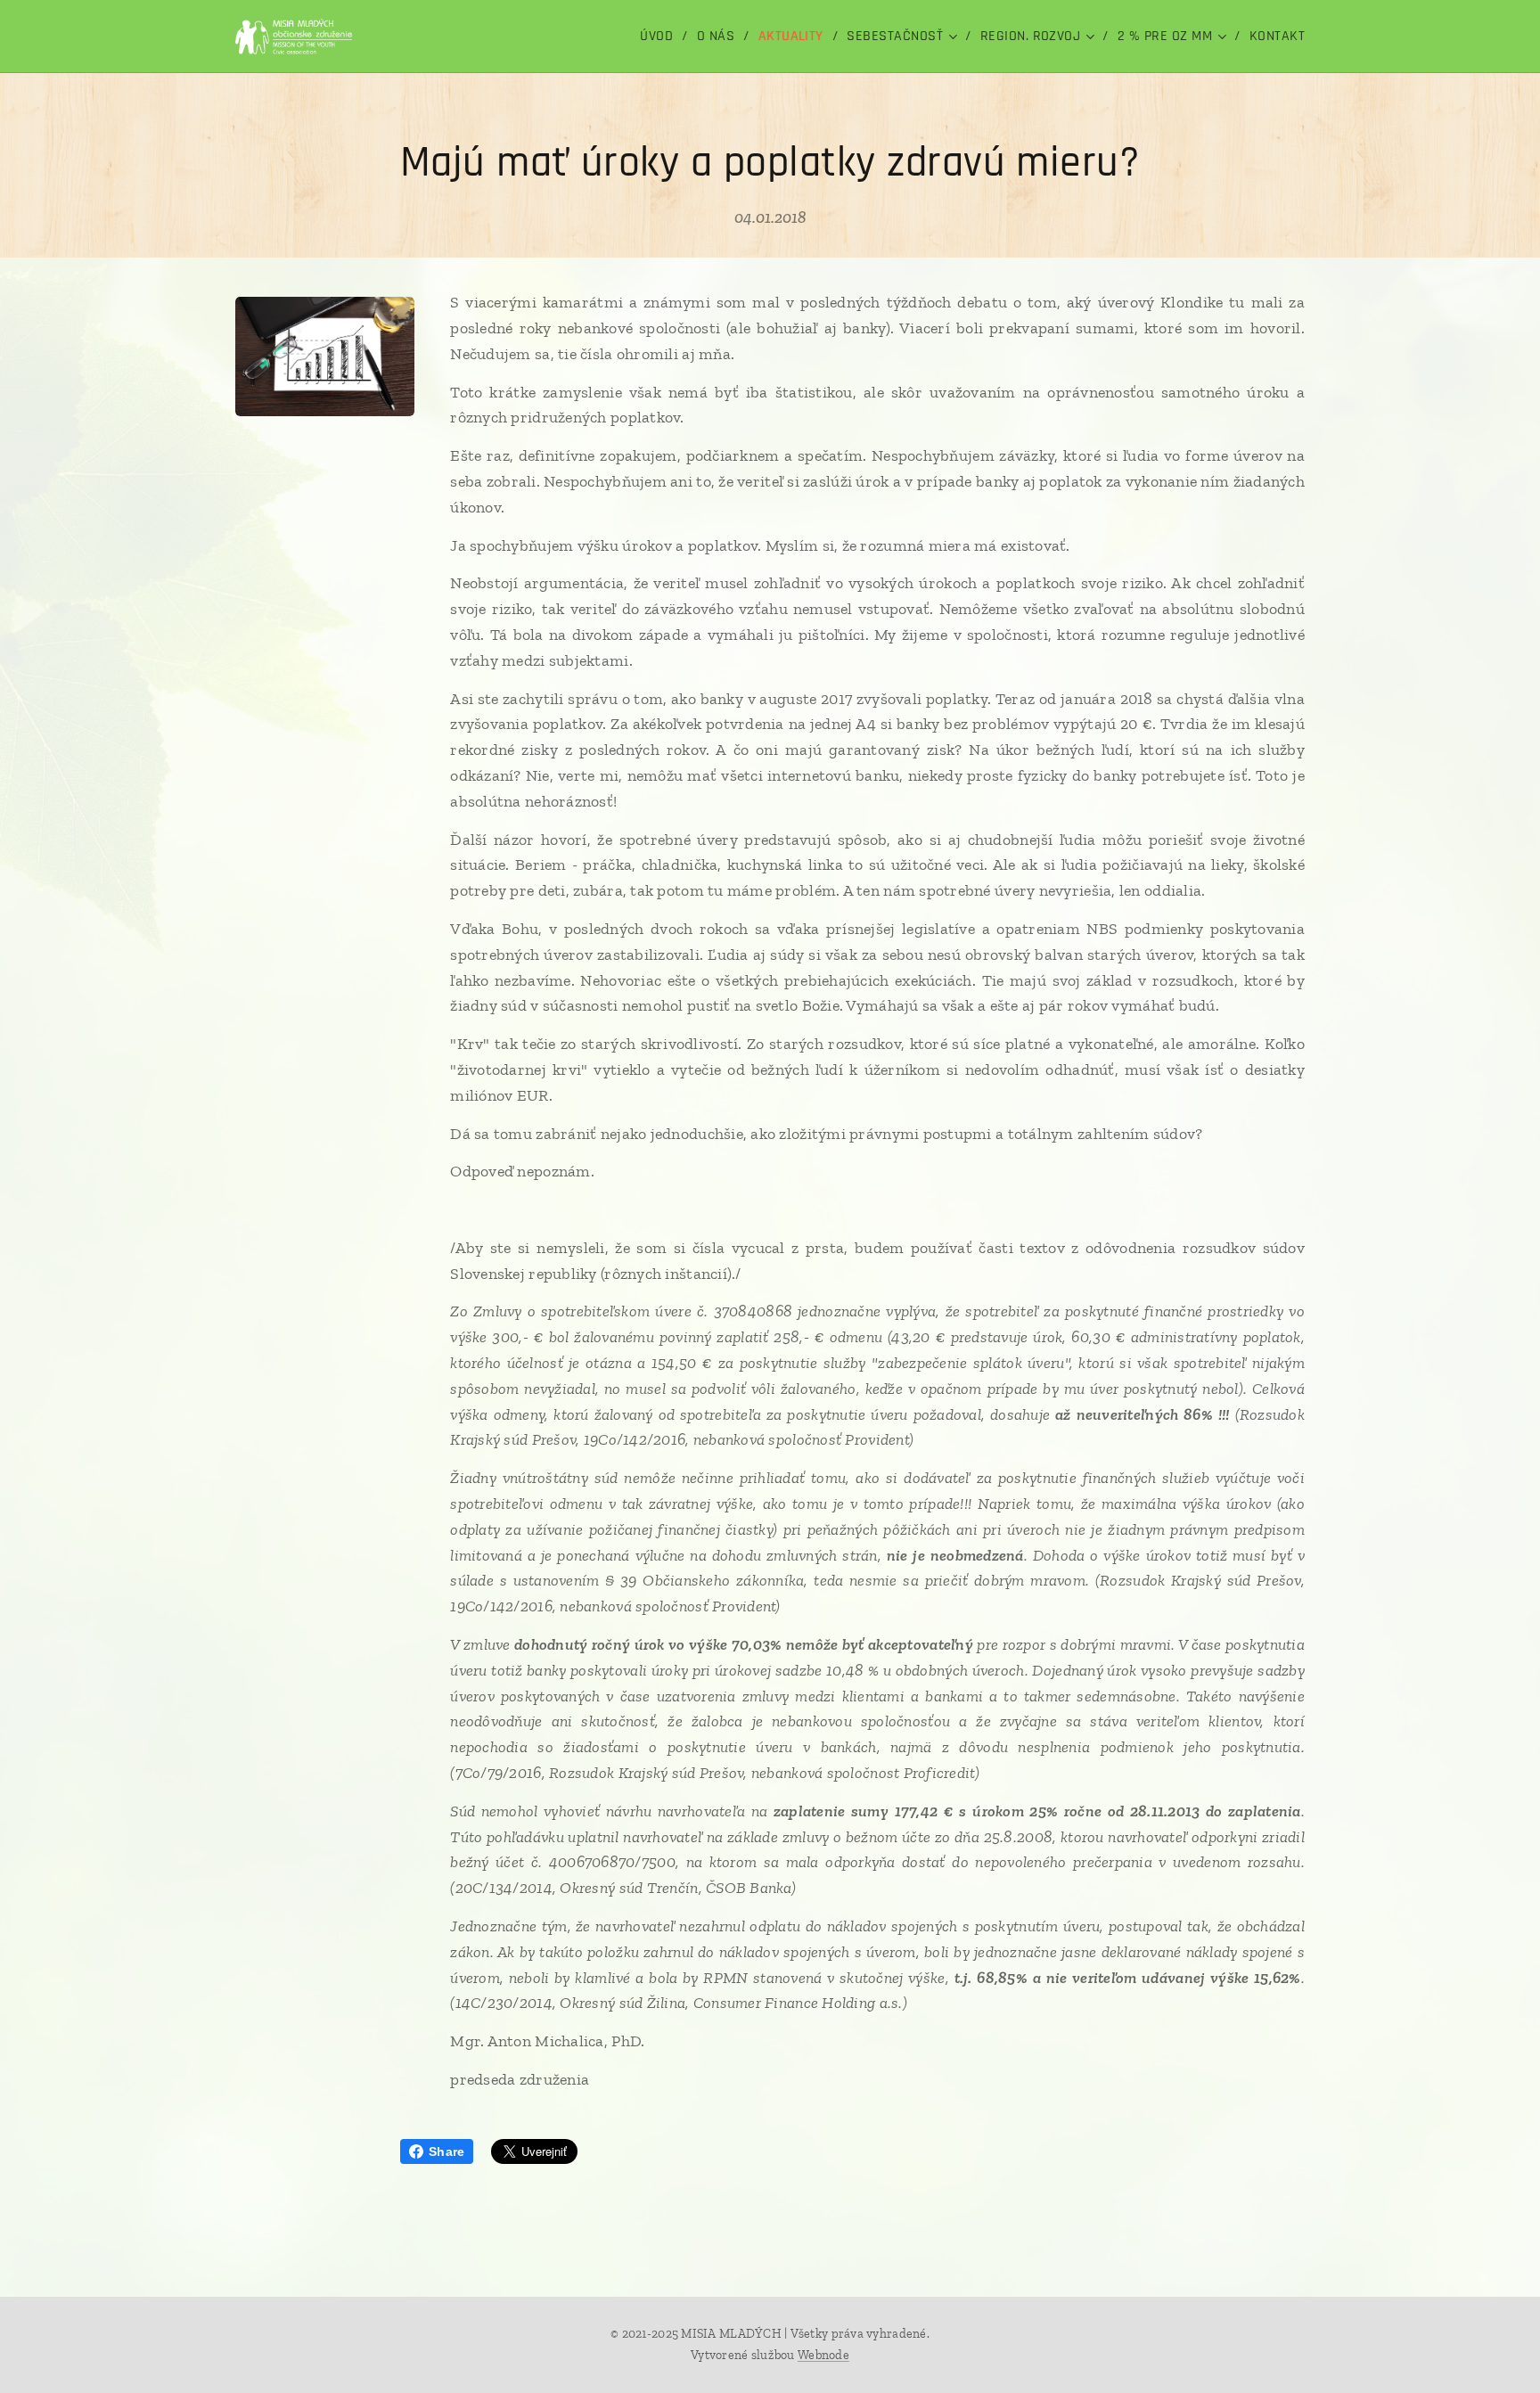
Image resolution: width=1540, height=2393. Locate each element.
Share (446, 2151)
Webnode (823, 2355)
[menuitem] (661, 37)
